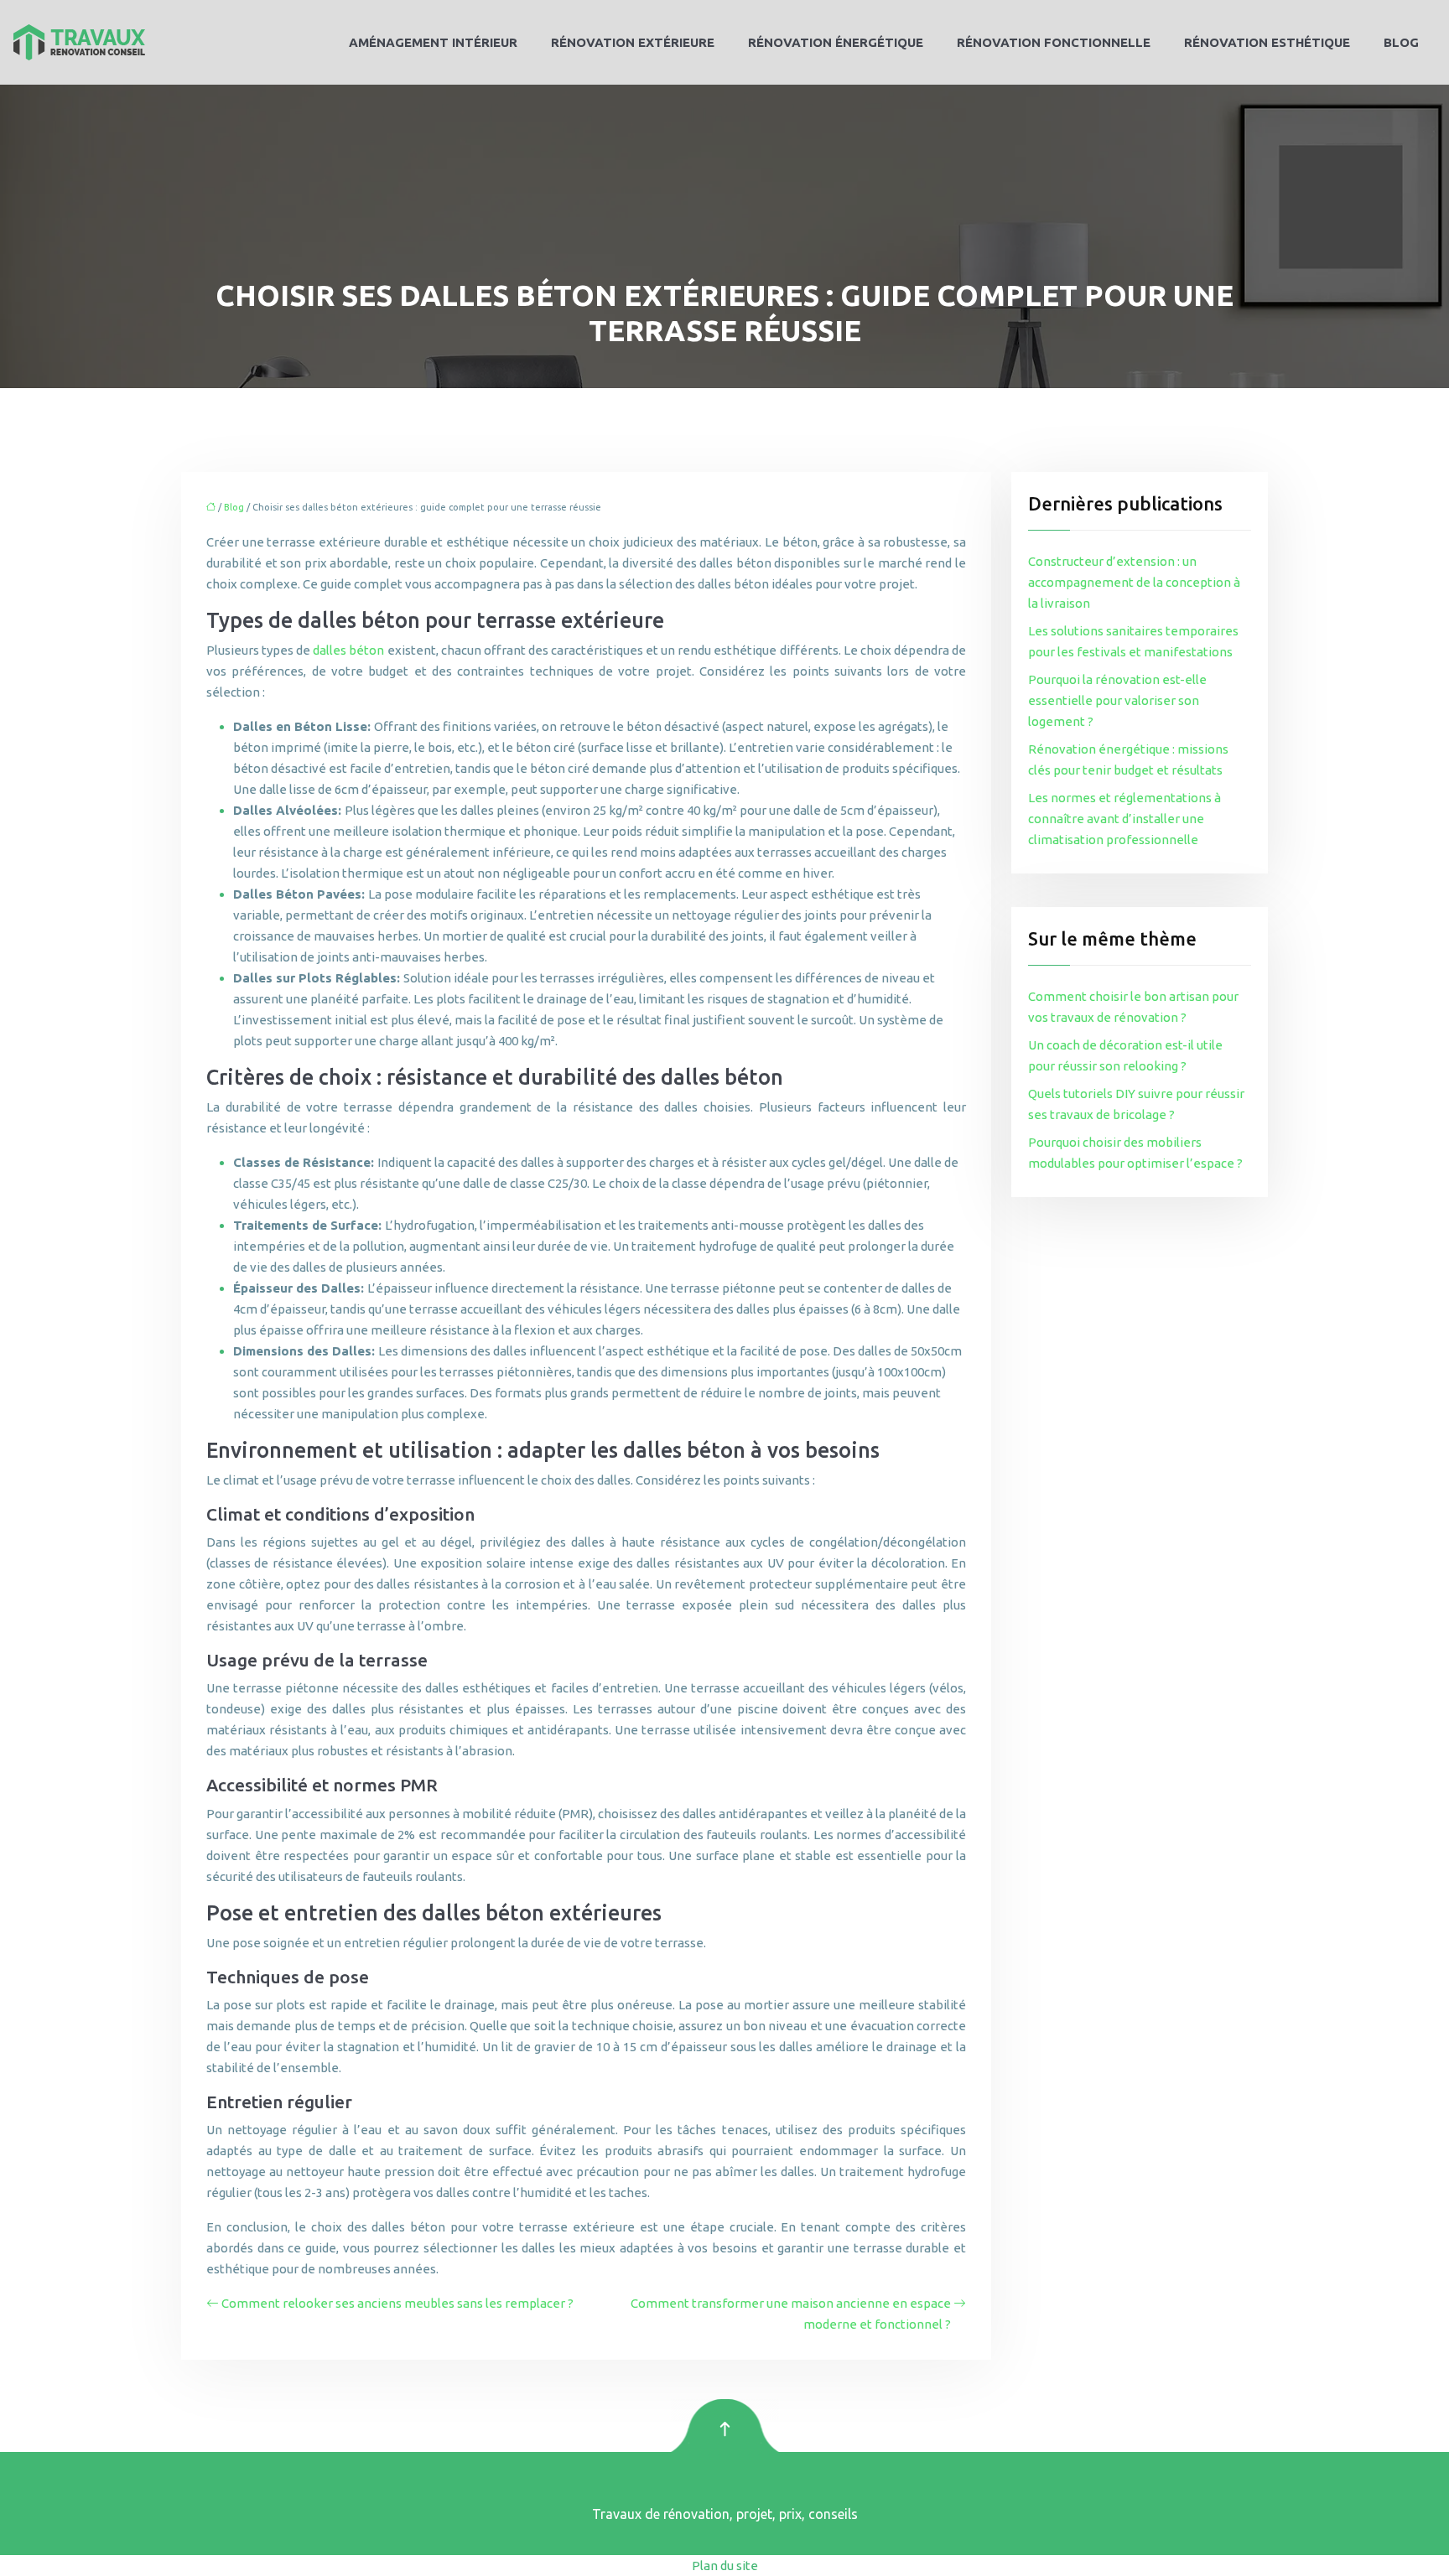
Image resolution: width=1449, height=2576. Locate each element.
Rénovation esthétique (1267, 42)
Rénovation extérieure (633, 42)
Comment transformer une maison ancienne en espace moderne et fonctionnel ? (791, 2314)
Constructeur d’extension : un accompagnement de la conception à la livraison (1134, 582)
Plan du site (725, 2566)
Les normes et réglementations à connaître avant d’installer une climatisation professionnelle (1124, 819)
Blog (1401, 42)
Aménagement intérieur (433, 42)
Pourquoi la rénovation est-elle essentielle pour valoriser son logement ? (1117, 700)
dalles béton (348, 650)
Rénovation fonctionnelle (1054, 42)
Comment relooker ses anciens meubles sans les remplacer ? (397, 2303)
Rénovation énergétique (836, 42)
